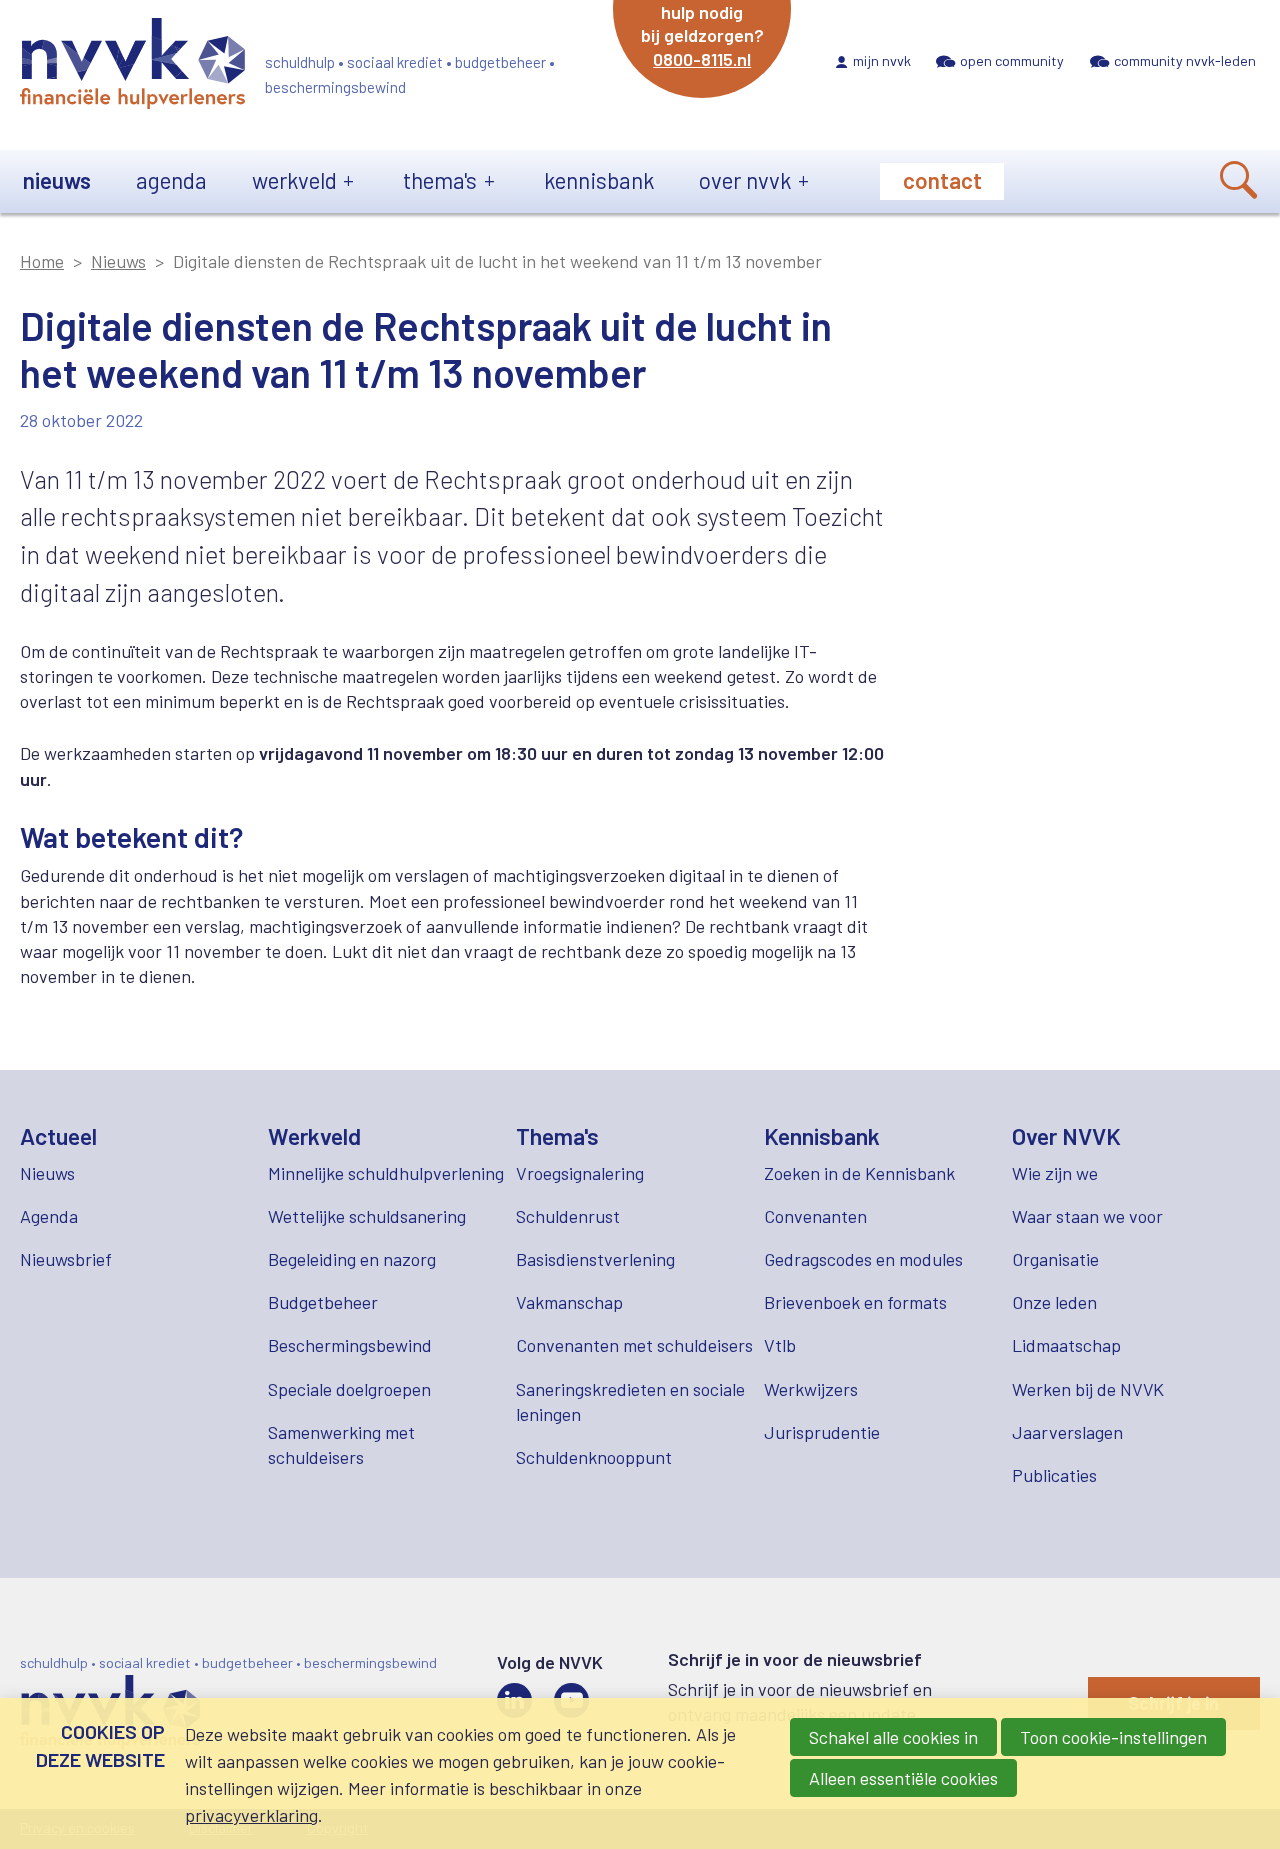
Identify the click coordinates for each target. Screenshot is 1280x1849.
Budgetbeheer (323, 1302)
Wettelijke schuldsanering (367, 1216)
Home (42, 261)
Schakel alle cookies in (893, 1737)
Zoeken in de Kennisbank (859, 1173)
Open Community (1012, 60)
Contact (942, 180)
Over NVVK (745, 180)
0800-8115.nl (702, 59)
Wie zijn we (1055, 1173)
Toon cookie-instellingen (1113, 1737)
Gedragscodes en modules (863, 1259)
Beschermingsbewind (350, 1345)
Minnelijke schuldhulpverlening (386, 1173)
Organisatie (1055, 1259)
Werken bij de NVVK (1088, 1389)
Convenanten (815, 1216)
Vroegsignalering (580, 1173)
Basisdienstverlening (595, 1259)
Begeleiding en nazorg (352, 1259)
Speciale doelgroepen (349, 1389)
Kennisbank (599, 180)
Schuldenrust (568, 1216)
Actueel (58, 1136)
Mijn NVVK (882, 60)
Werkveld (294, 180)
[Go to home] (132, 67)
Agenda (171, 180)
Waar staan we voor (1087, 1216)
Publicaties (1054, 1475)
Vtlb (780, 1345)
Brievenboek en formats (855, 1302)
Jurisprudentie (822, 1432)
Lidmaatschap (1066, 1345)
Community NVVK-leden (1185, 60)
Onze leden (1054, 1302)
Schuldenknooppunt (594, 1457)
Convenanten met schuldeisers (634, 1345)
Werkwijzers (811, 1389)
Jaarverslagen (1067, 1432)
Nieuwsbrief (66, 1259)
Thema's (440, 180)
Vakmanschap (569, 1302)
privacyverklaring (251, 1815)
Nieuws (57, 180)
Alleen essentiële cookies (903, 1778)
